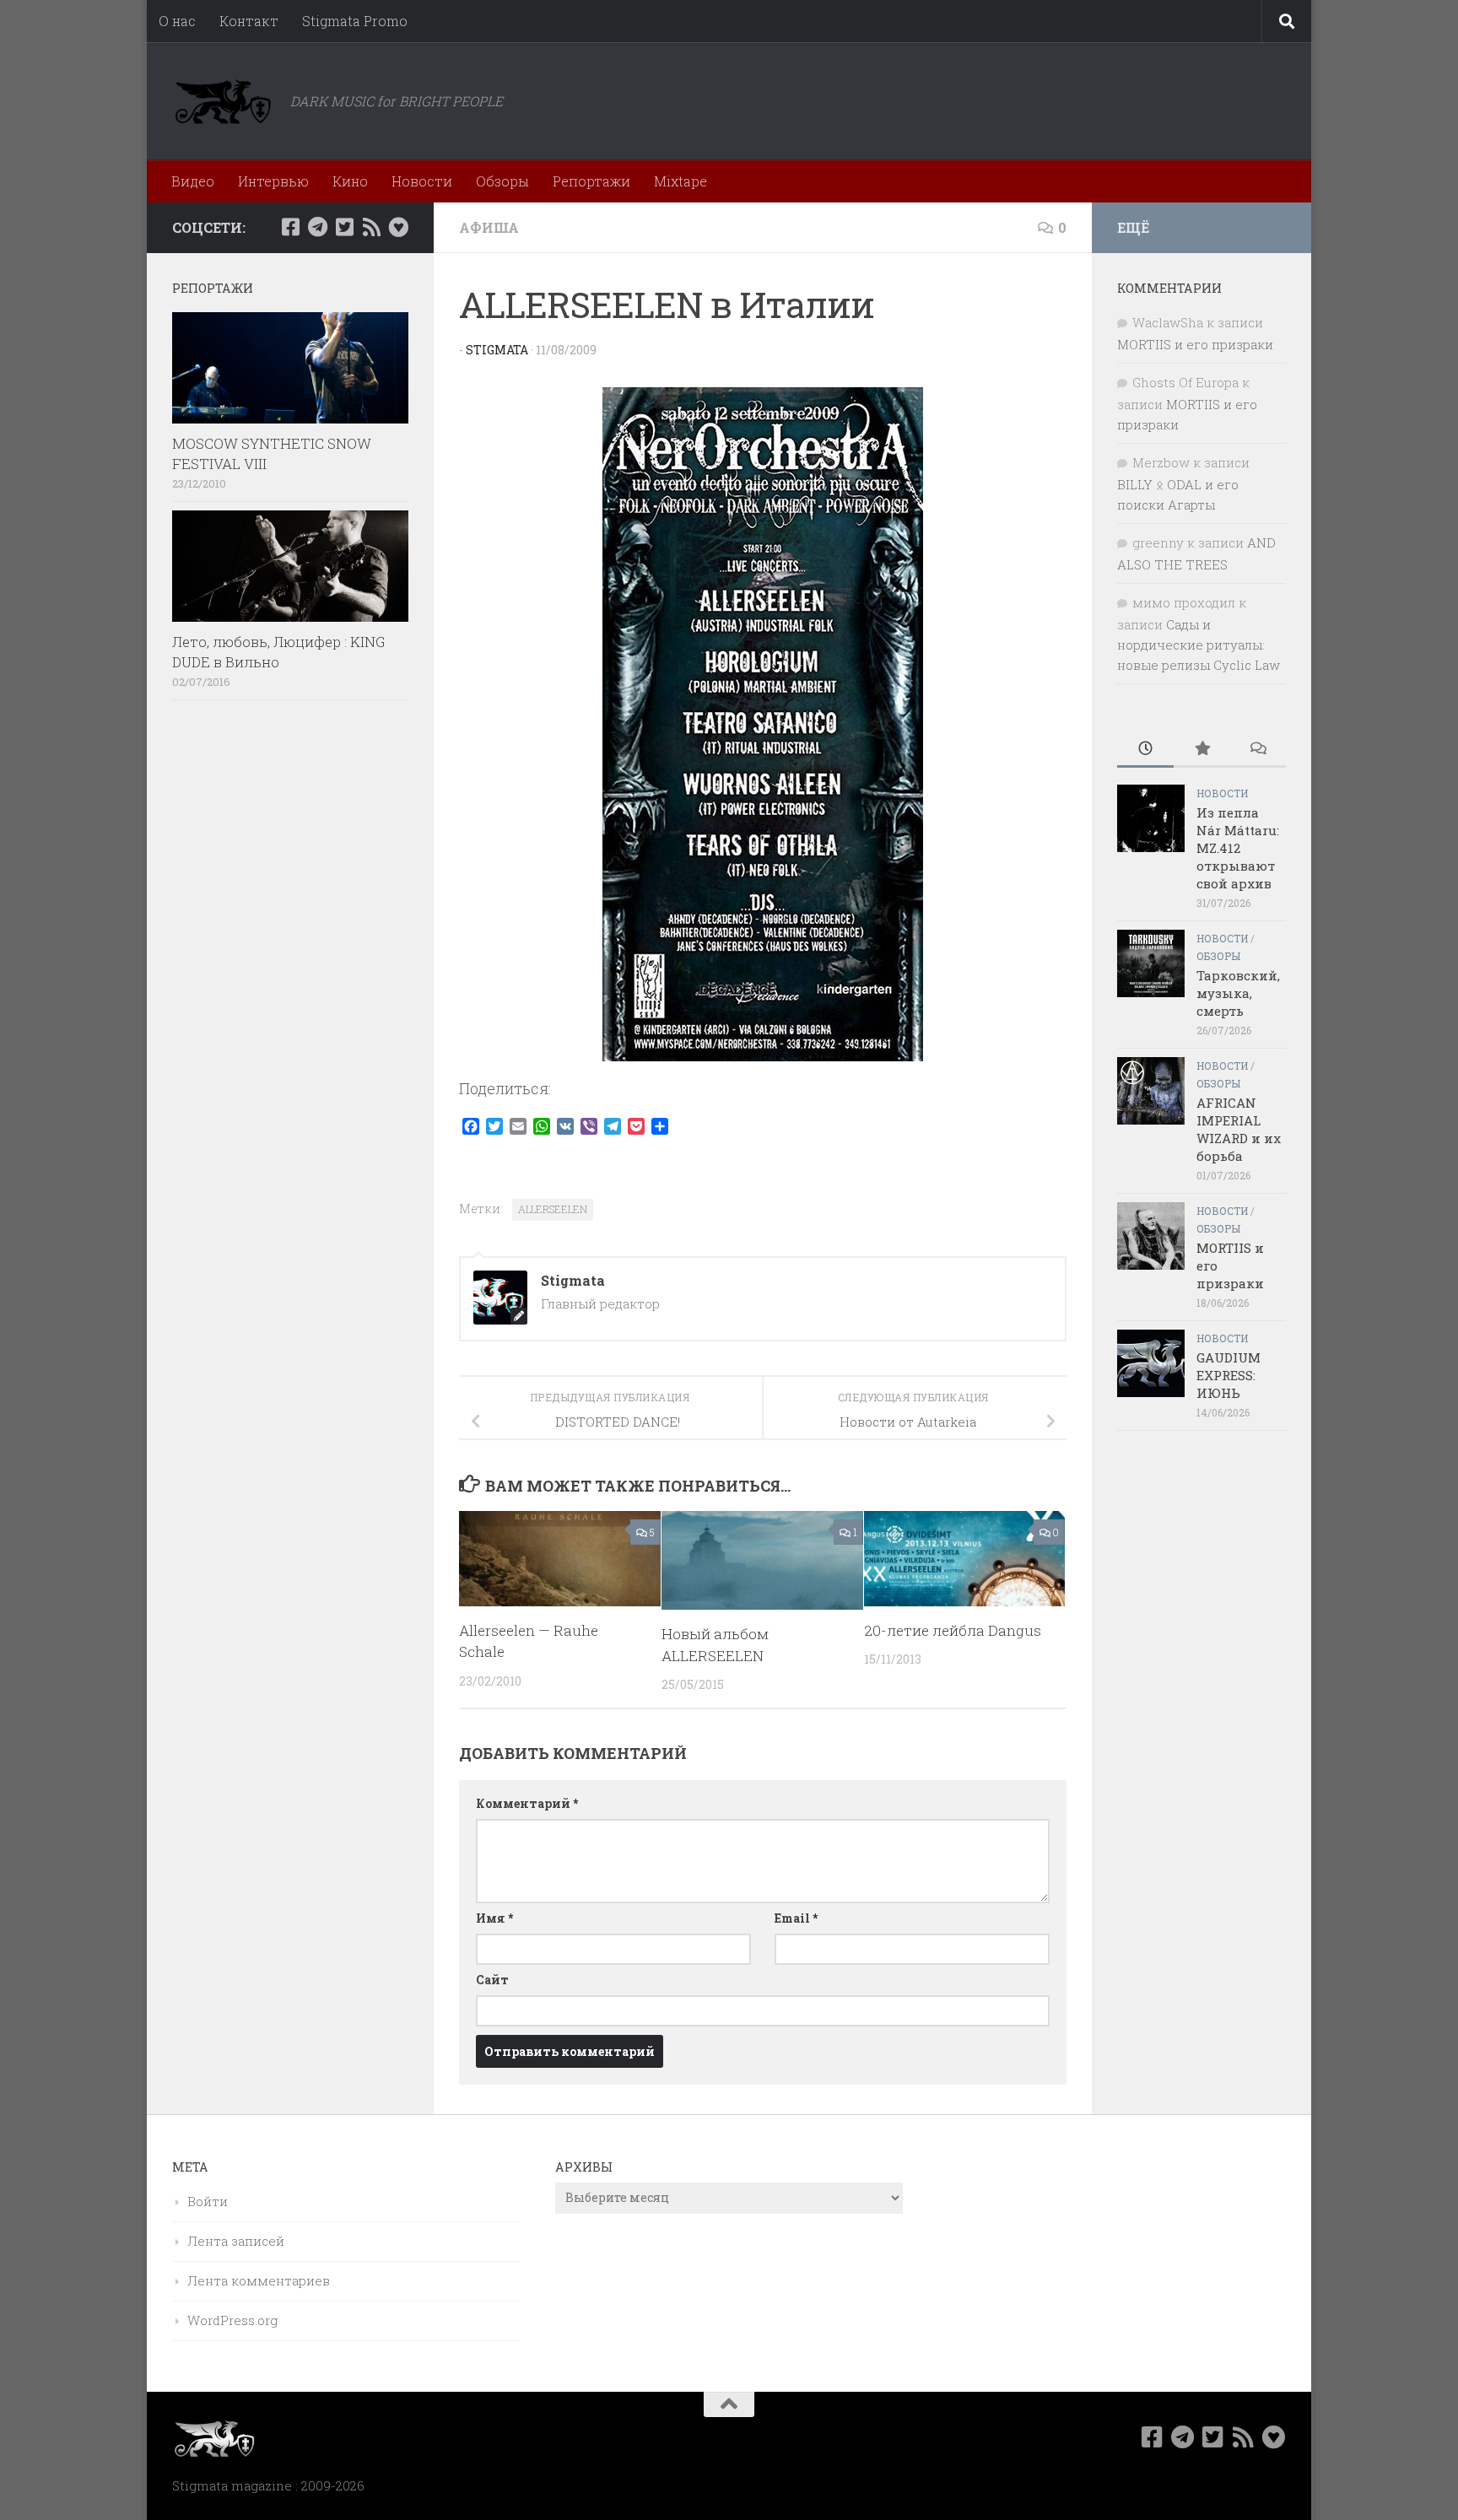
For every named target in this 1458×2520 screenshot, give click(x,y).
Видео (193, 181)
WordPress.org (232, 2320)
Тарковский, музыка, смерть (1238, 993)
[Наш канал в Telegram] (317, 227)
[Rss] (371, 227)
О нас (177, 21)
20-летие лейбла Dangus (953, 1630)
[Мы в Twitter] (344, 227)
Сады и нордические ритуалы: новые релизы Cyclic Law (1199, 645)
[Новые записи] (1145, 750)
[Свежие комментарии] (1258, 750)
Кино (350, 181)
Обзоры (502, 181)
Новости (422, 181)
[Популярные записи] (1202, 750)
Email (796, 1918)
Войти (208, 2201)
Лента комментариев (259, 2280)
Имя (494, 1918)
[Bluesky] (398, 227)
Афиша (489, 227)
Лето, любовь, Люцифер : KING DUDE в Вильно (278, 652)
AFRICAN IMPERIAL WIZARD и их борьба (1239, 1129)
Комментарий (527, 1803)
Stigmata (497, 350)
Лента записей (236, 2241)
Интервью (273, 181)
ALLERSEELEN (553, 1209)
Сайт (492, 1980)
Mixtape (680, 181)
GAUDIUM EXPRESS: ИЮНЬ (1228, 1375)
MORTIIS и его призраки (1195, 344)
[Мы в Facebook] (290, 227)
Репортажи (591, 181)
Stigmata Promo (355, 21)
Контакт (249, 21)
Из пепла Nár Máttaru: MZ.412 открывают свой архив (1238, 848)
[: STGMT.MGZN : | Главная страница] (223, 101)
